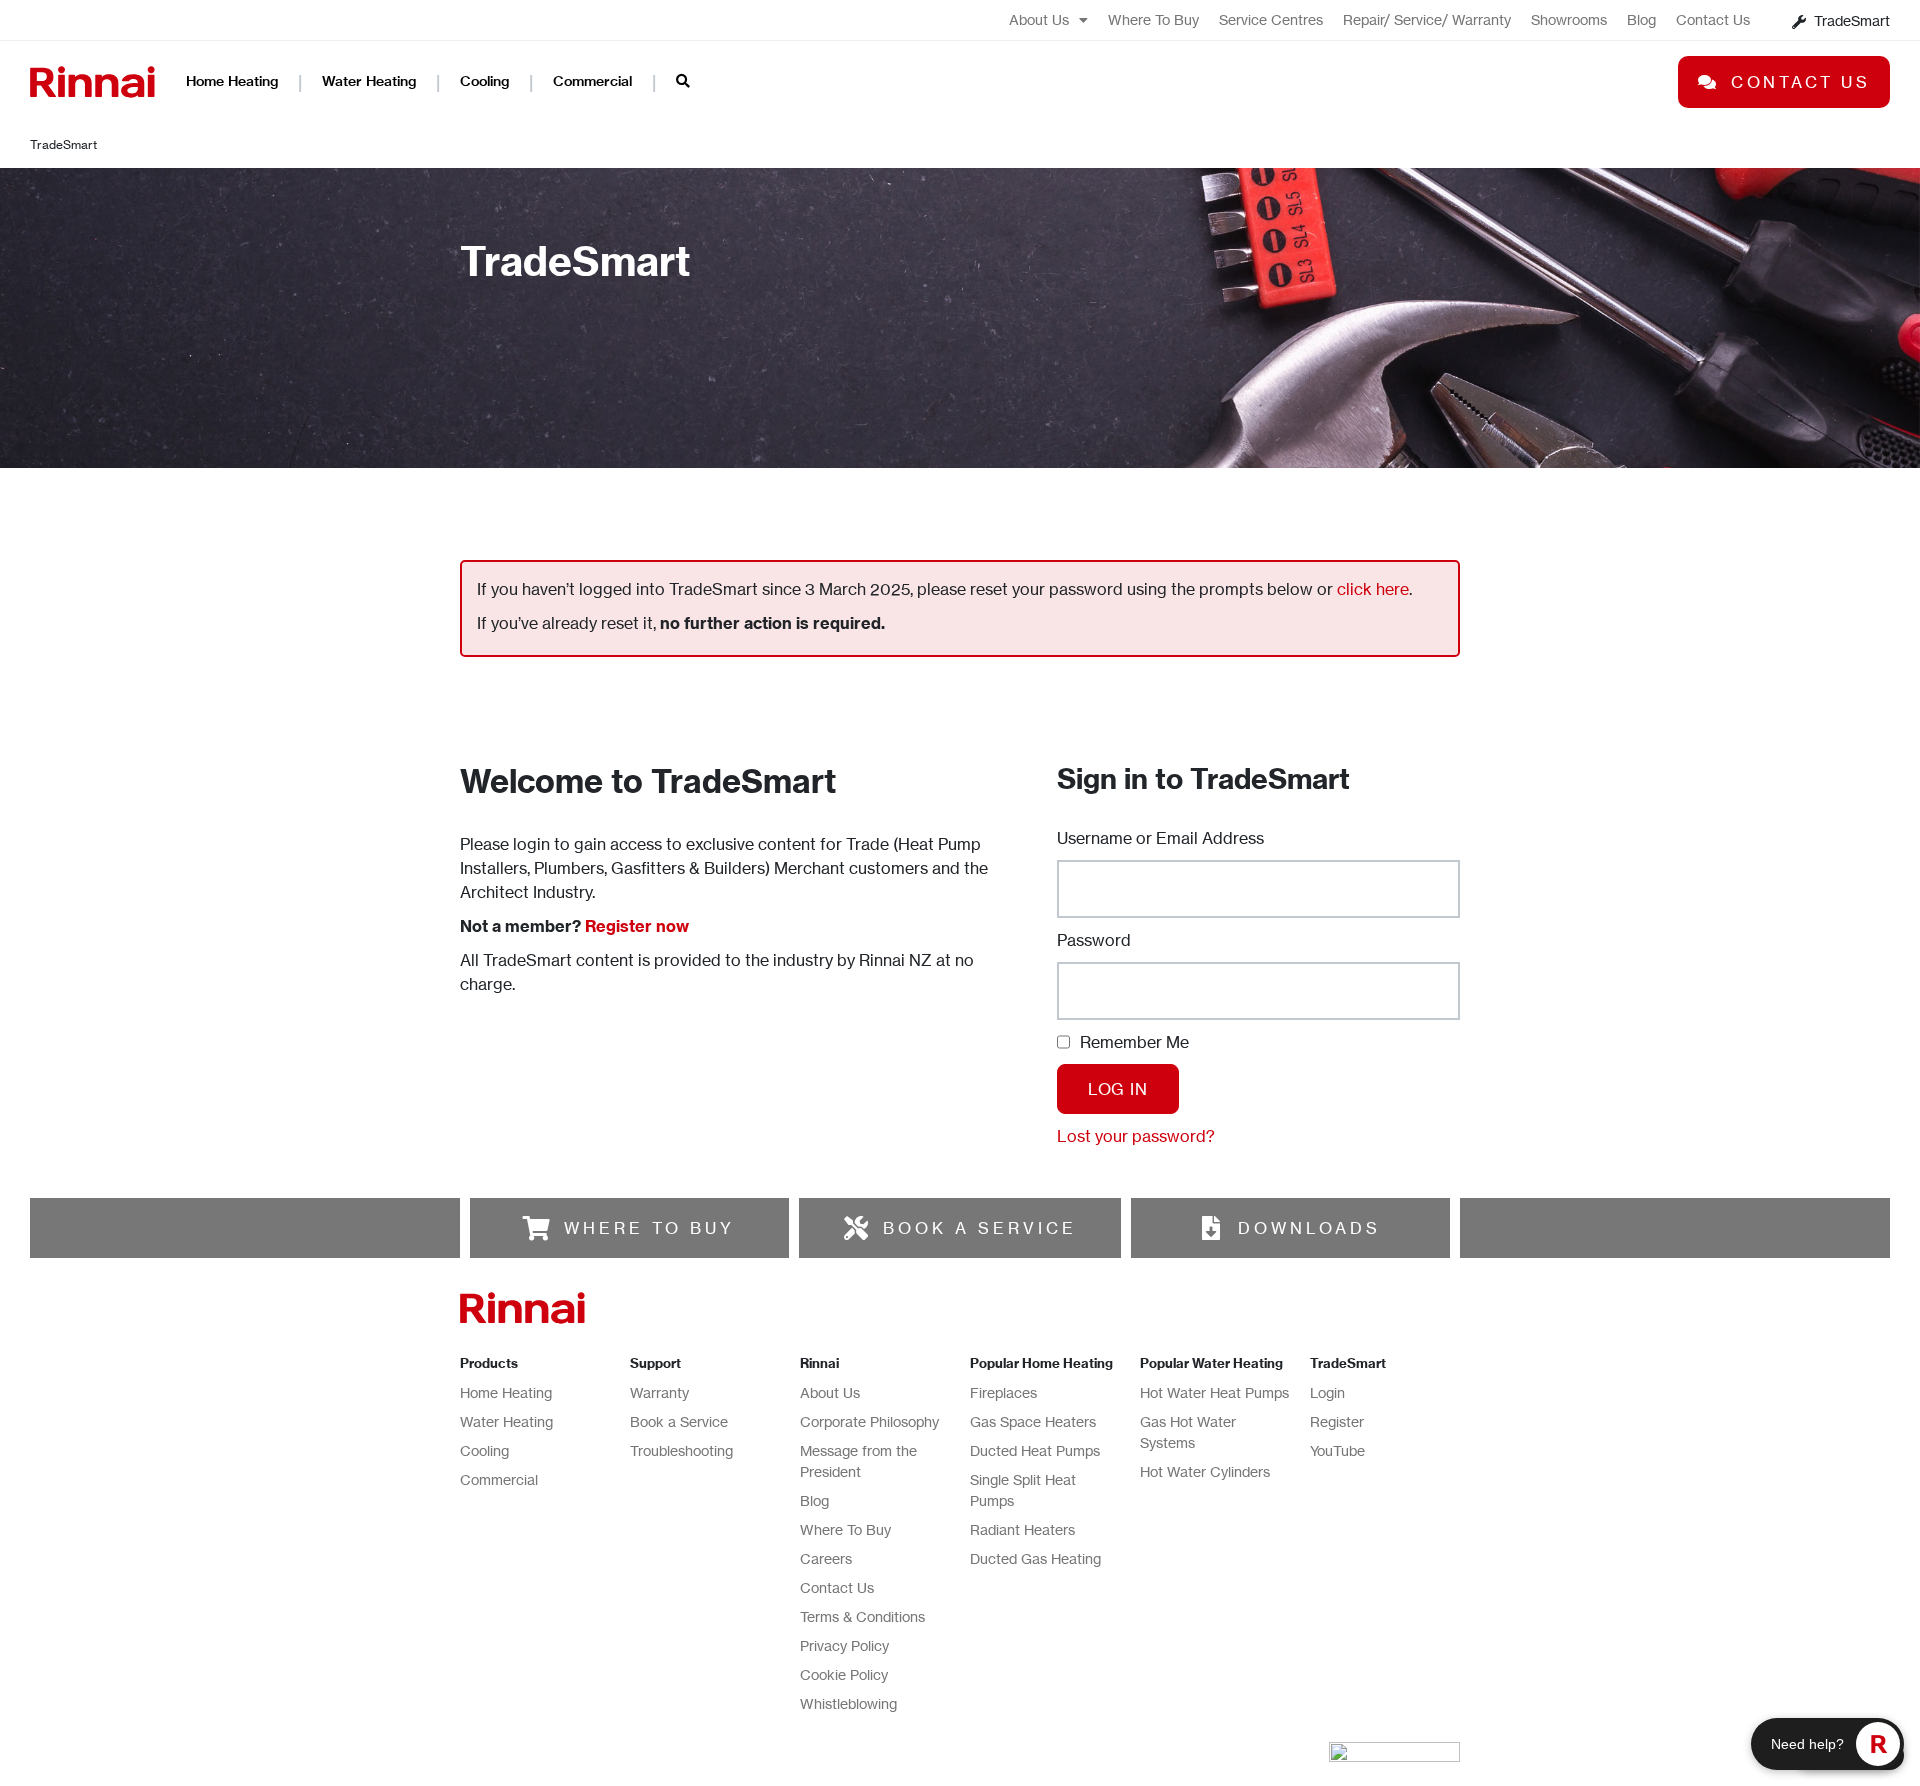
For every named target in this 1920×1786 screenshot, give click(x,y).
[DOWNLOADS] (1211, 1228)
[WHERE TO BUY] (537, 1228)
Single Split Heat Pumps (1023, 1490)
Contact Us (1713, 19)
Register (1337, 1421)
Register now (637, 926)
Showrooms (1569, 19)
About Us (1039, 19)
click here (1373, 589)
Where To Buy (1153, 19)
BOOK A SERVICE (980, 1228)
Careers (826, 1558)
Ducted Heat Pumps (1035, 1450)
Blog (1641, 19)
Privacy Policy (844, 1645)
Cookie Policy (844, 1674)
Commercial (592, 81)
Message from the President (858, 1461)
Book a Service (679, 1421)
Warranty (659, 1392)
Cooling (484, 81)
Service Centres (1271, 19)
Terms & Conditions (862, 1616)
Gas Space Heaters (1033, 1421)
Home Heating (232, 81)
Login (1327, 1392)
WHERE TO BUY (649, 1228)
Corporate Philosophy (869, 1421)
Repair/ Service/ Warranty (1427, 19)
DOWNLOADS (1309, 1228)
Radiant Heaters (1022, 1529)
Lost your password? (1136, 1136)
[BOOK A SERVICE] (856, 1228)
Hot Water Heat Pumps (1214, 1392)
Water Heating (369, 81)
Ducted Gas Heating (1035, 1558)
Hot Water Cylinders (1205, 1471)
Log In (1118, 1089)
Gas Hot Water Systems (1188, 1432)
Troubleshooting (681, 1450)
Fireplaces (1003, 1392)
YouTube (1337, 1450)
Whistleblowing (848, 1703)
